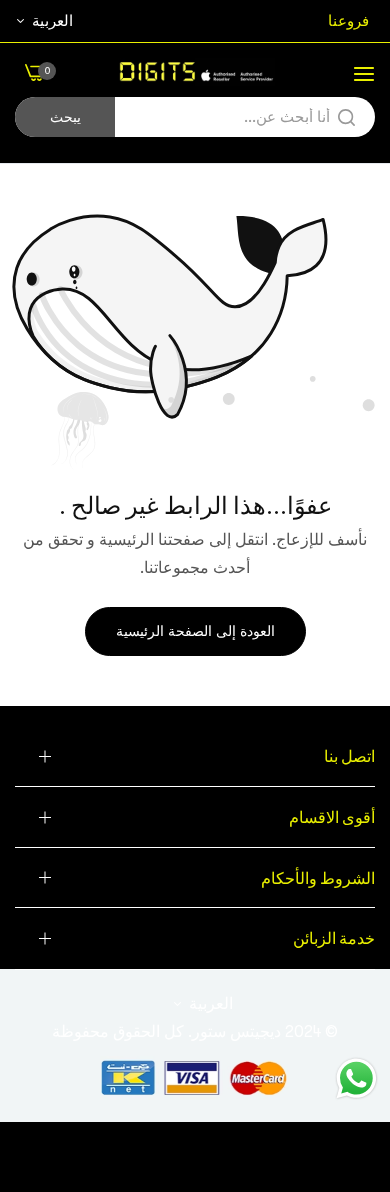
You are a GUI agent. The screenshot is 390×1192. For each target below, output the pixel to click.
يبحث (65, 117)
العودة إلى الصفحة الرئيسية (195, 631)
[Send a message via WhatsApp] (356, 1078)
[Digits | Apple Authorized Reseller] (195, 72)
